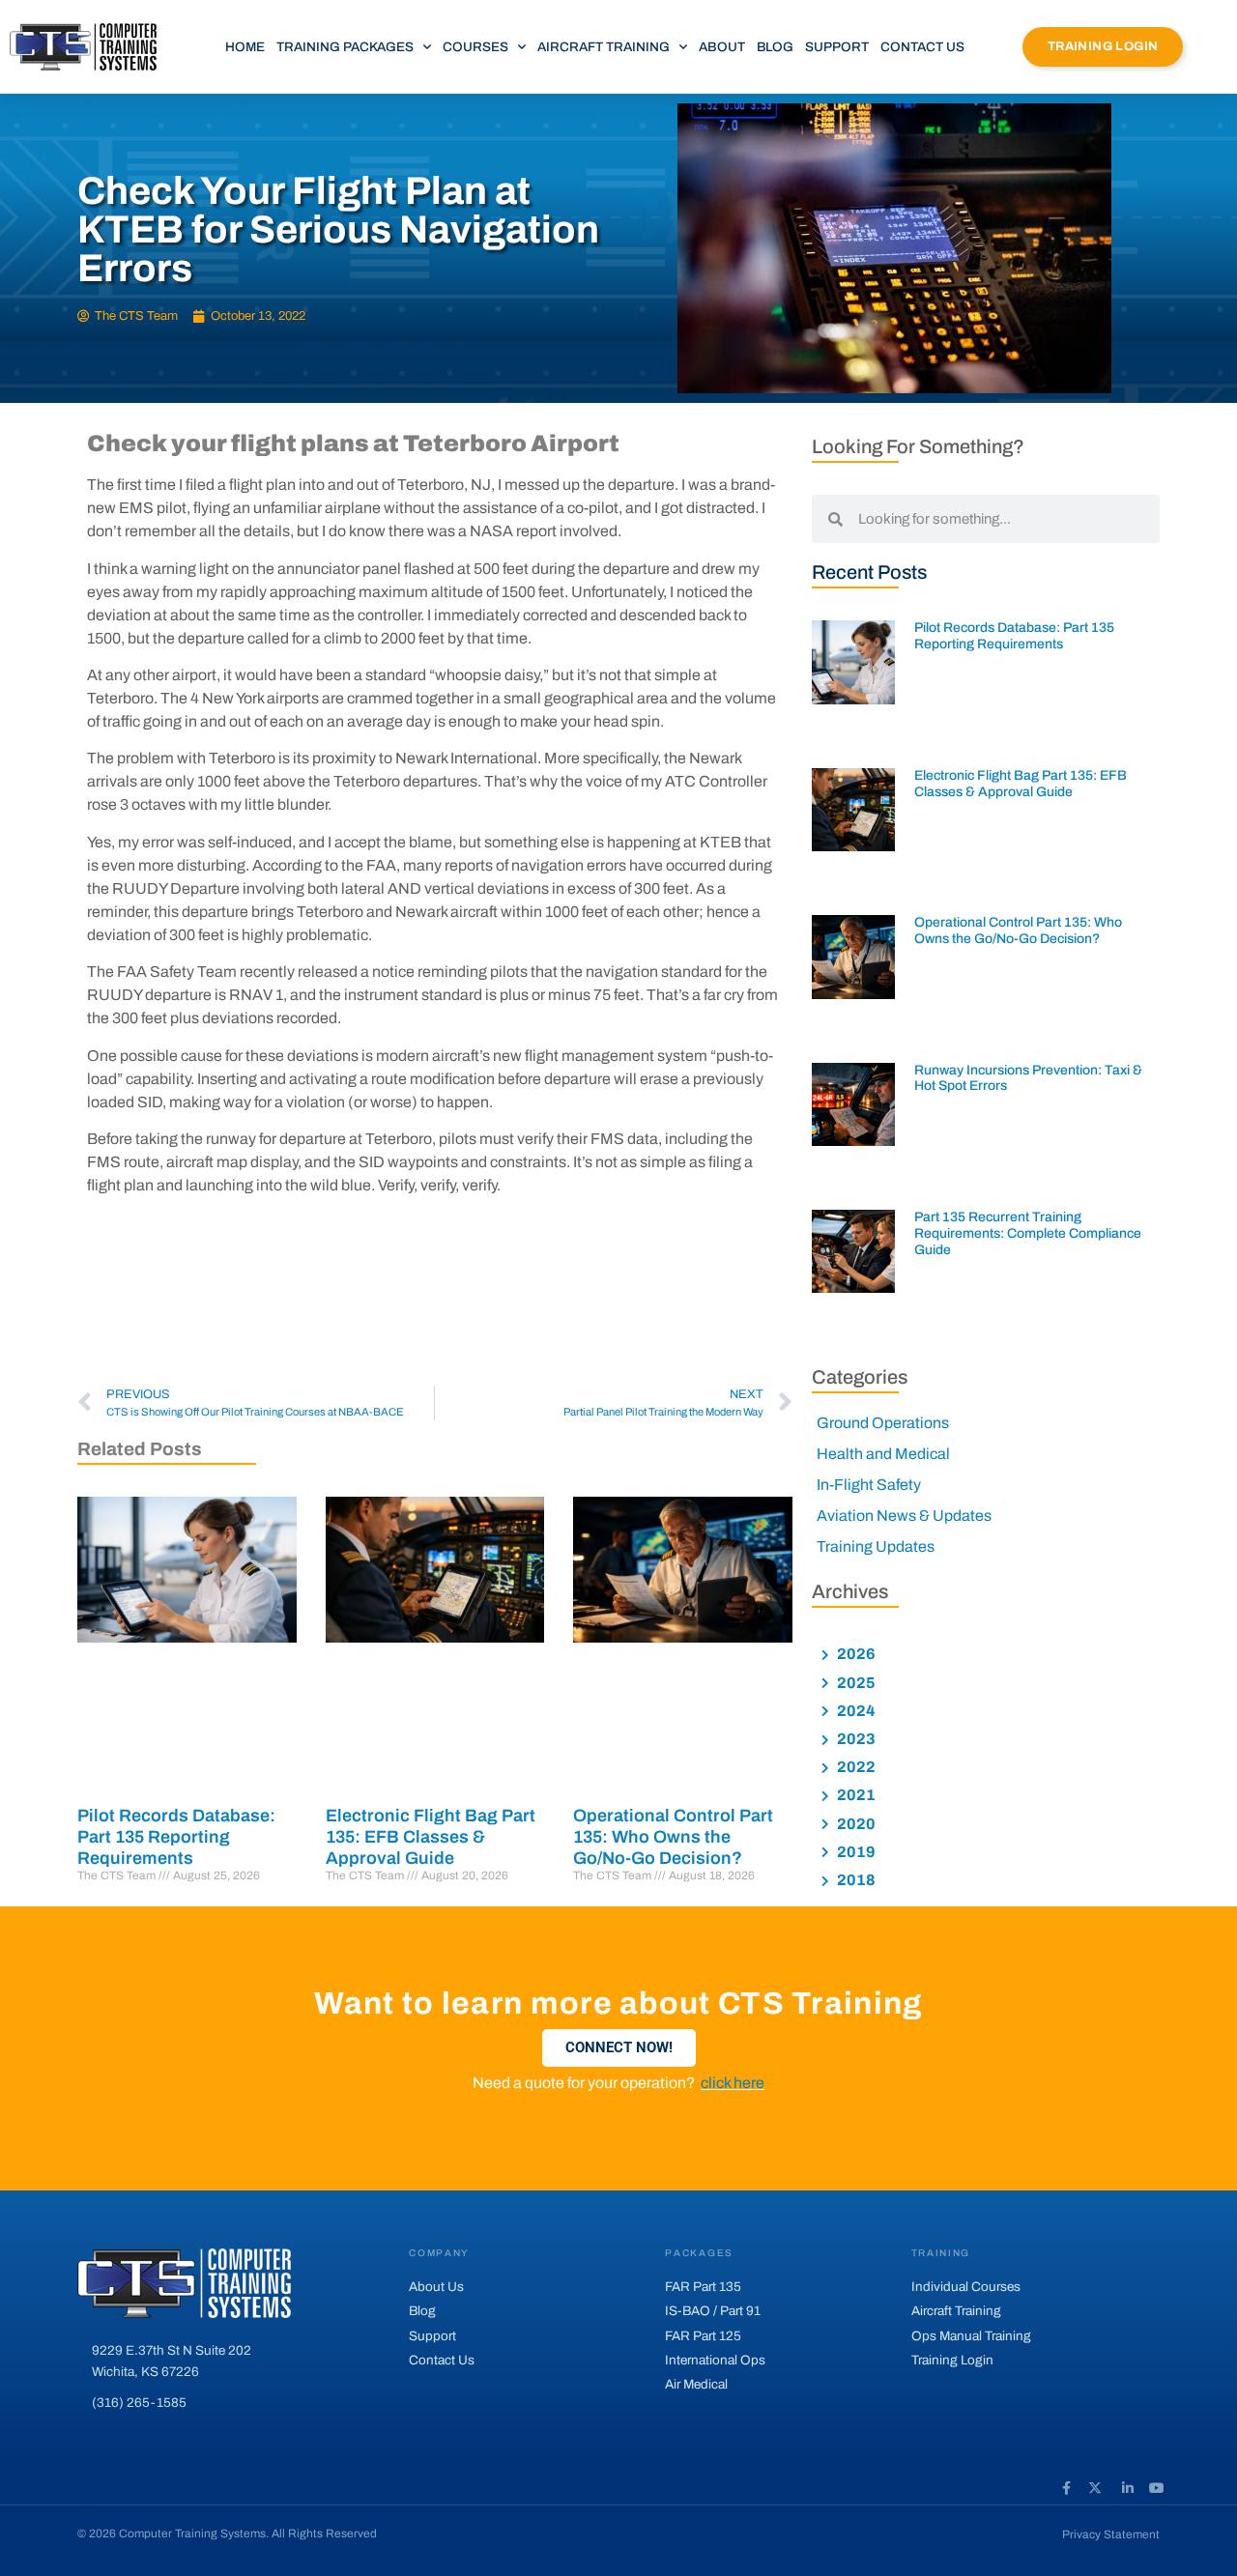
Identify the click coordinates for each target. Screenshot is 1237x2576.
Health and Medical (883, 1454)
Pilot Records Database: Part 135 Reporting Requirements (176, 1836)
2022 (855, 1767)
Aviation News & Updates (904, 1516)
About (721, 47)
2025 (855, 1683)
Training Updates (876, 1546)
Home (245, 47)
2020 (855, 1824)
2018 (855, 1880)
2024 (855, 1711)
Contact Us (922, 47)
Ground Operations (883, 1423)
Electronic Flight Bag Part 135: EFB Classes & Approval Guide (431, 1836)
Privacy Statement (1111, 2534)
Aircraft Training (604, 47)
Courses (475, 47)
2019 (855, 1852)
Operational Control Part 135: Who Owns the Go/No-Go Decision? (673, 1836)
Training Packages (345, 47)
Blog (775, 47)
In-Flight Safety (869, 1485)
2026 (855, 1654)
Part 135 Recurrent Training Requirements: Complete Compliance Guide (1028, 1233)
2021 (855, 1795)
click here (733, 2083)
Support (837, 47)
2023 (855, 1739)
